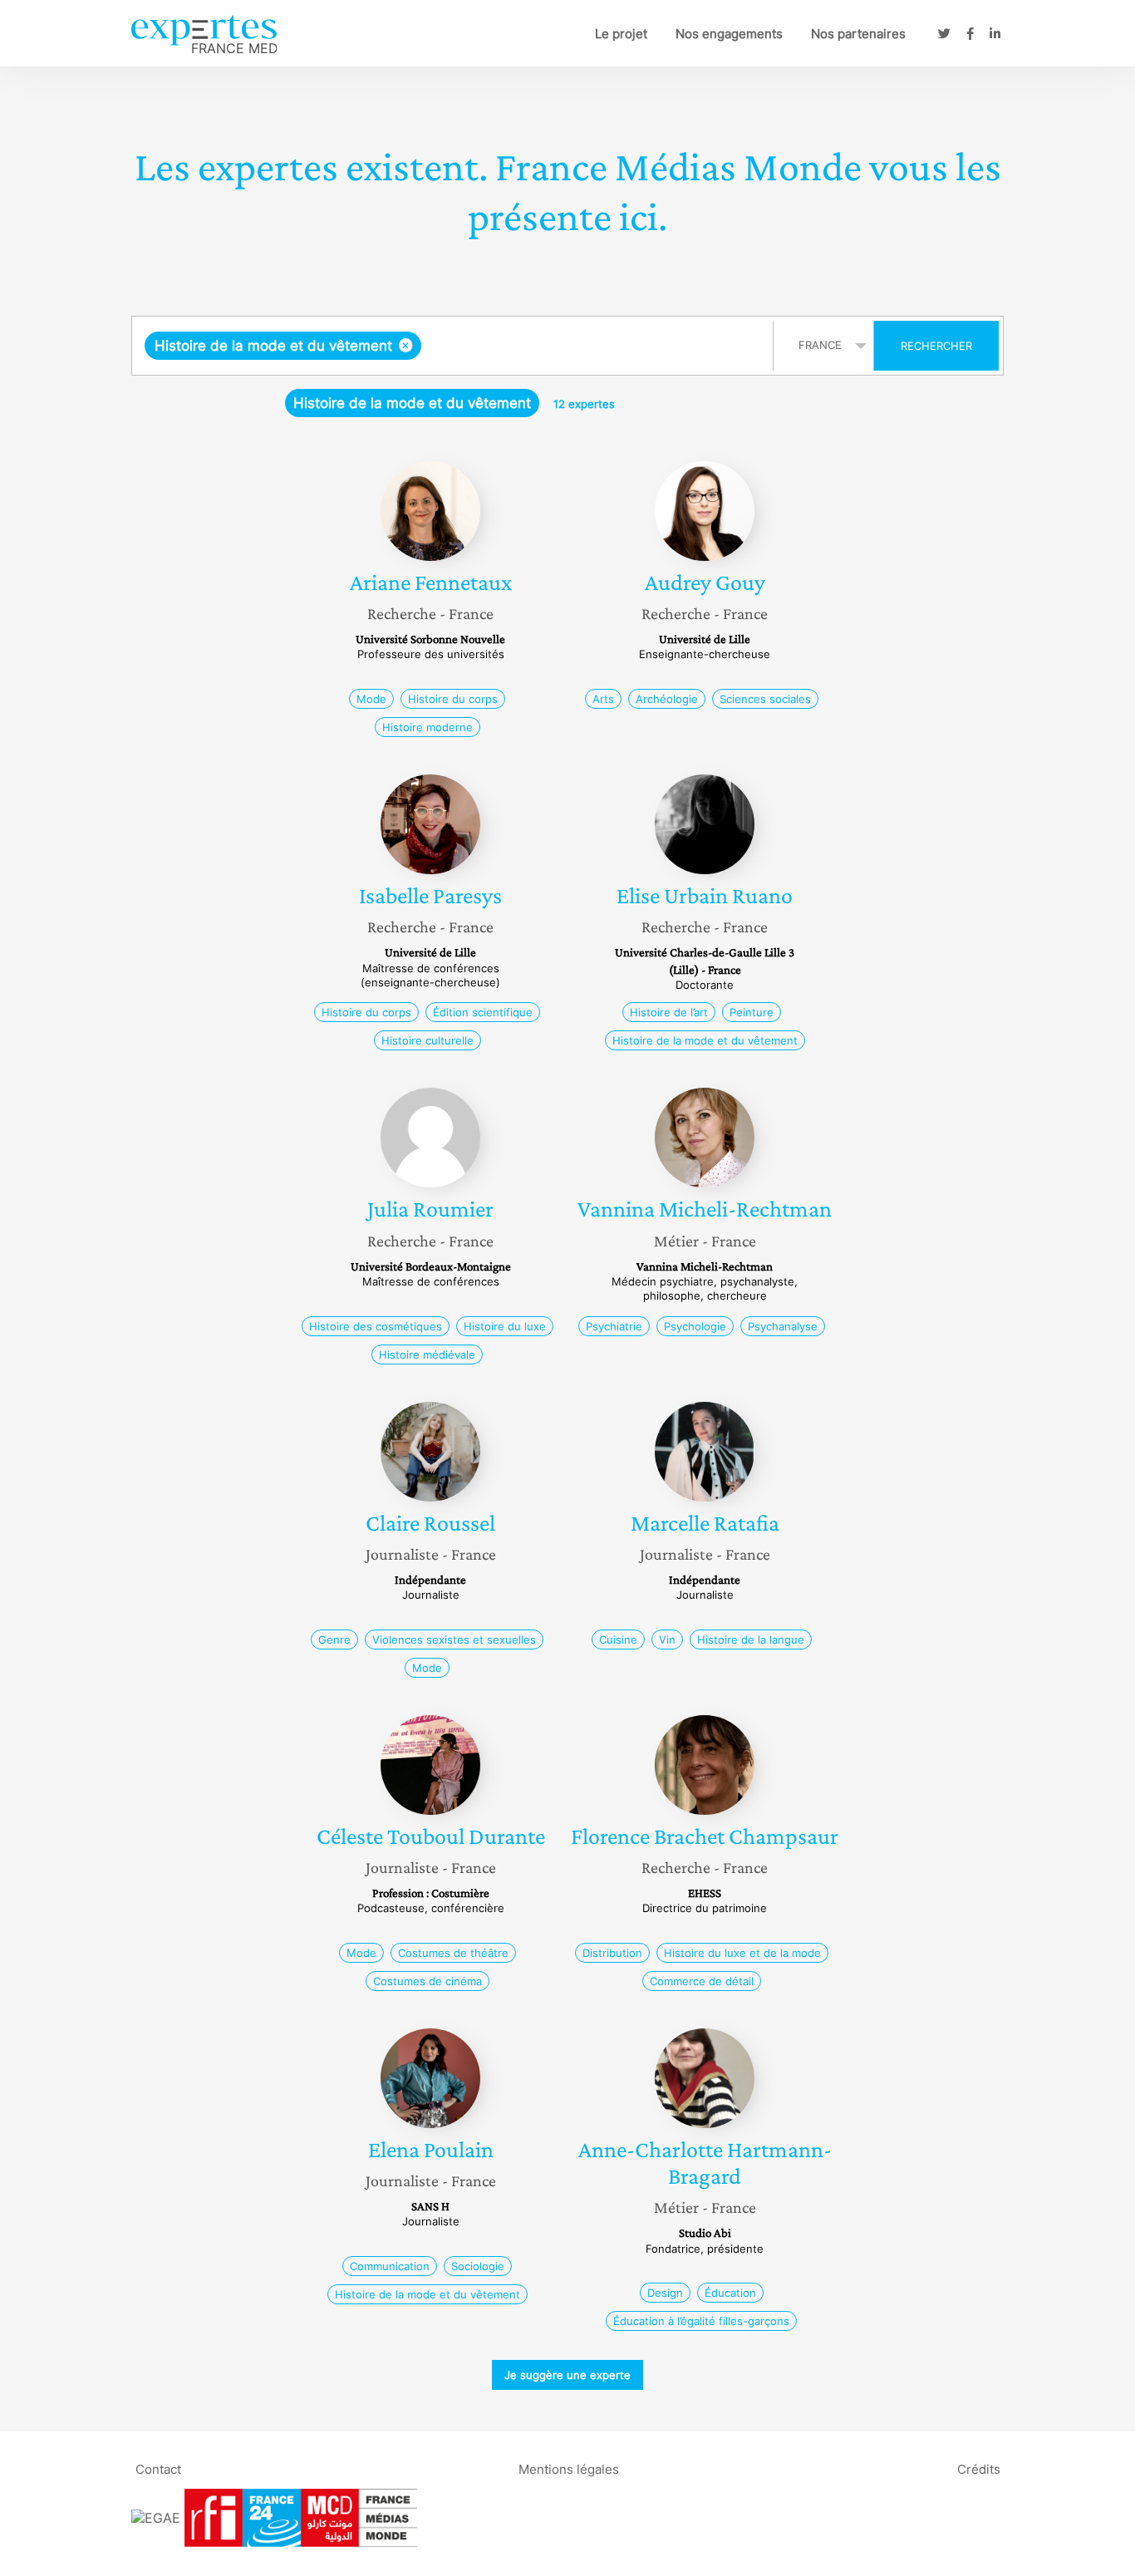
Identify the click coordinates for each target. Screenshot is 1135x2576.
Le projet (621, 34)
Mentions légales (569, 2468)
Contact (158, 2468)
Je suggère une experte (567, 2375)
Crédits (979, 2468)
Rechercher (936, 346)
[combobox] (454, 346)
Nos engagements (729, 34)
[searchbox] (592, 346)
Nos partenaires (858, 34)
